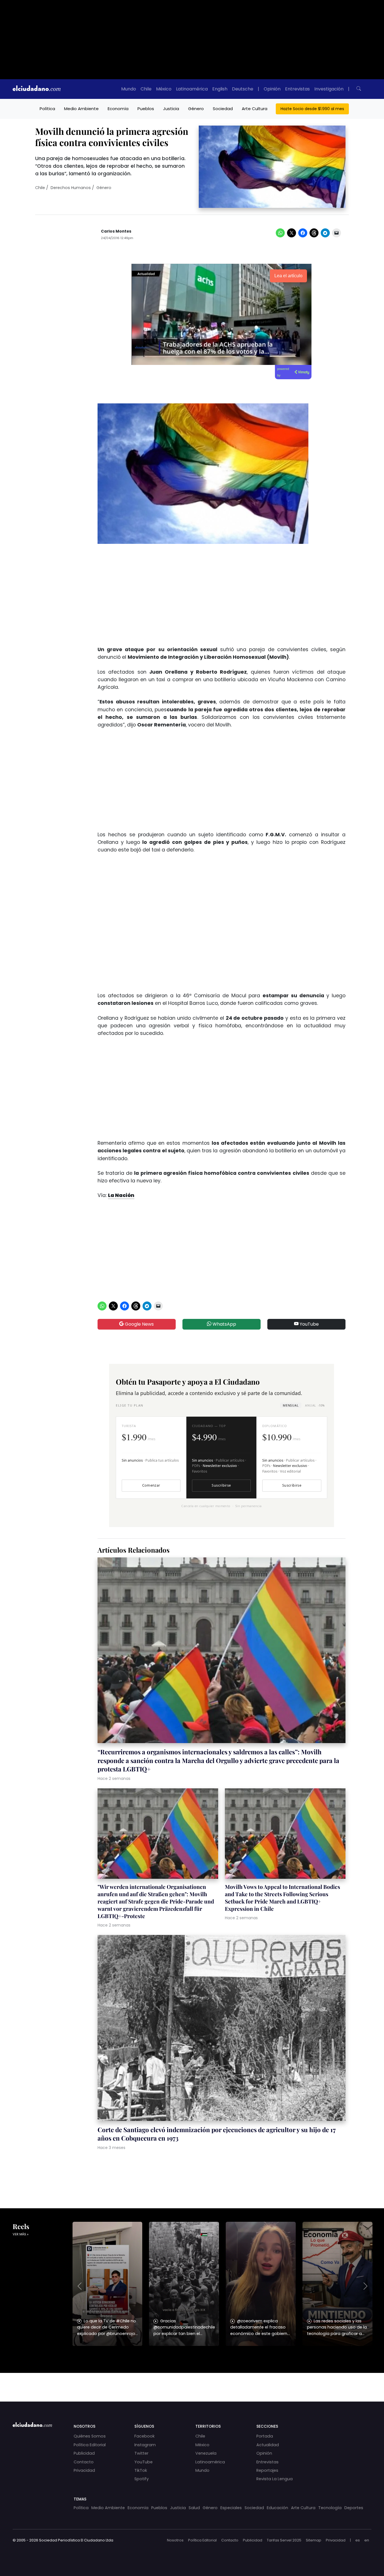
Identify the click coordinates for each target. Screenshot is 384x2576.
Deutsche (243, 89)
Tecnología (330, 2508)
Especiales (231, 2508)
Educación (277, 2508)
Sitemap (314, 2540)
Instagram (145, 2445)
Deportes (354, 2508)
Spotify (142, 2479)
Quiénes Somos (90, 2436)
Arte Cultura (255, 109)
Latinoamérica (192, 89)
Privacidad (84, 2470)
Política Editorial (90, 2445)
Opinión (272, 89)
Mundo (129, 89)
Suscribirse (221, 1485)
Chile (146, 89)
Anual (315, 1405)
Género (196, 109)
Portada (265, 2436)
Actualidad (268, 2445)
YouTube (309, 1324)
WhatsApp (224, 1324)
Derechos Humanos (71, 188)
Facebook (144, 2436)
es (358, 2540)
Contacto (84, 2462)
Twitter (141, 2453)
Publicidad (84, 2453)
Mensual (291, 1405)
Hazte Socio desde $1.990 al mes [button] (312, 109)
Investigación (329, 89)
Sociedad (223, 109)
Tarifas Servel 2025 (284, 2540)
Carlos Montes (116, 231)
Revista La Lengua (275, 2479)
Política (47, 109)
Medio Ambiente (81, 109)
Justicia (171, 109)
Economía (118, 109)
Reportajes (267, 2470)
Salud (194, 2508)
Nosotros (175, 2540)
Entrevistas (297, 89)
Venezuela (206, 2453)
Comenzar (151, 1485)
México (164, 89)
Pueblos (146, 109)
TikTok (141, 2470)
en (367, 2540)
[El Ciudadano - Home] (37, 89)
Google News (139, 1324)
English (220, 89)
